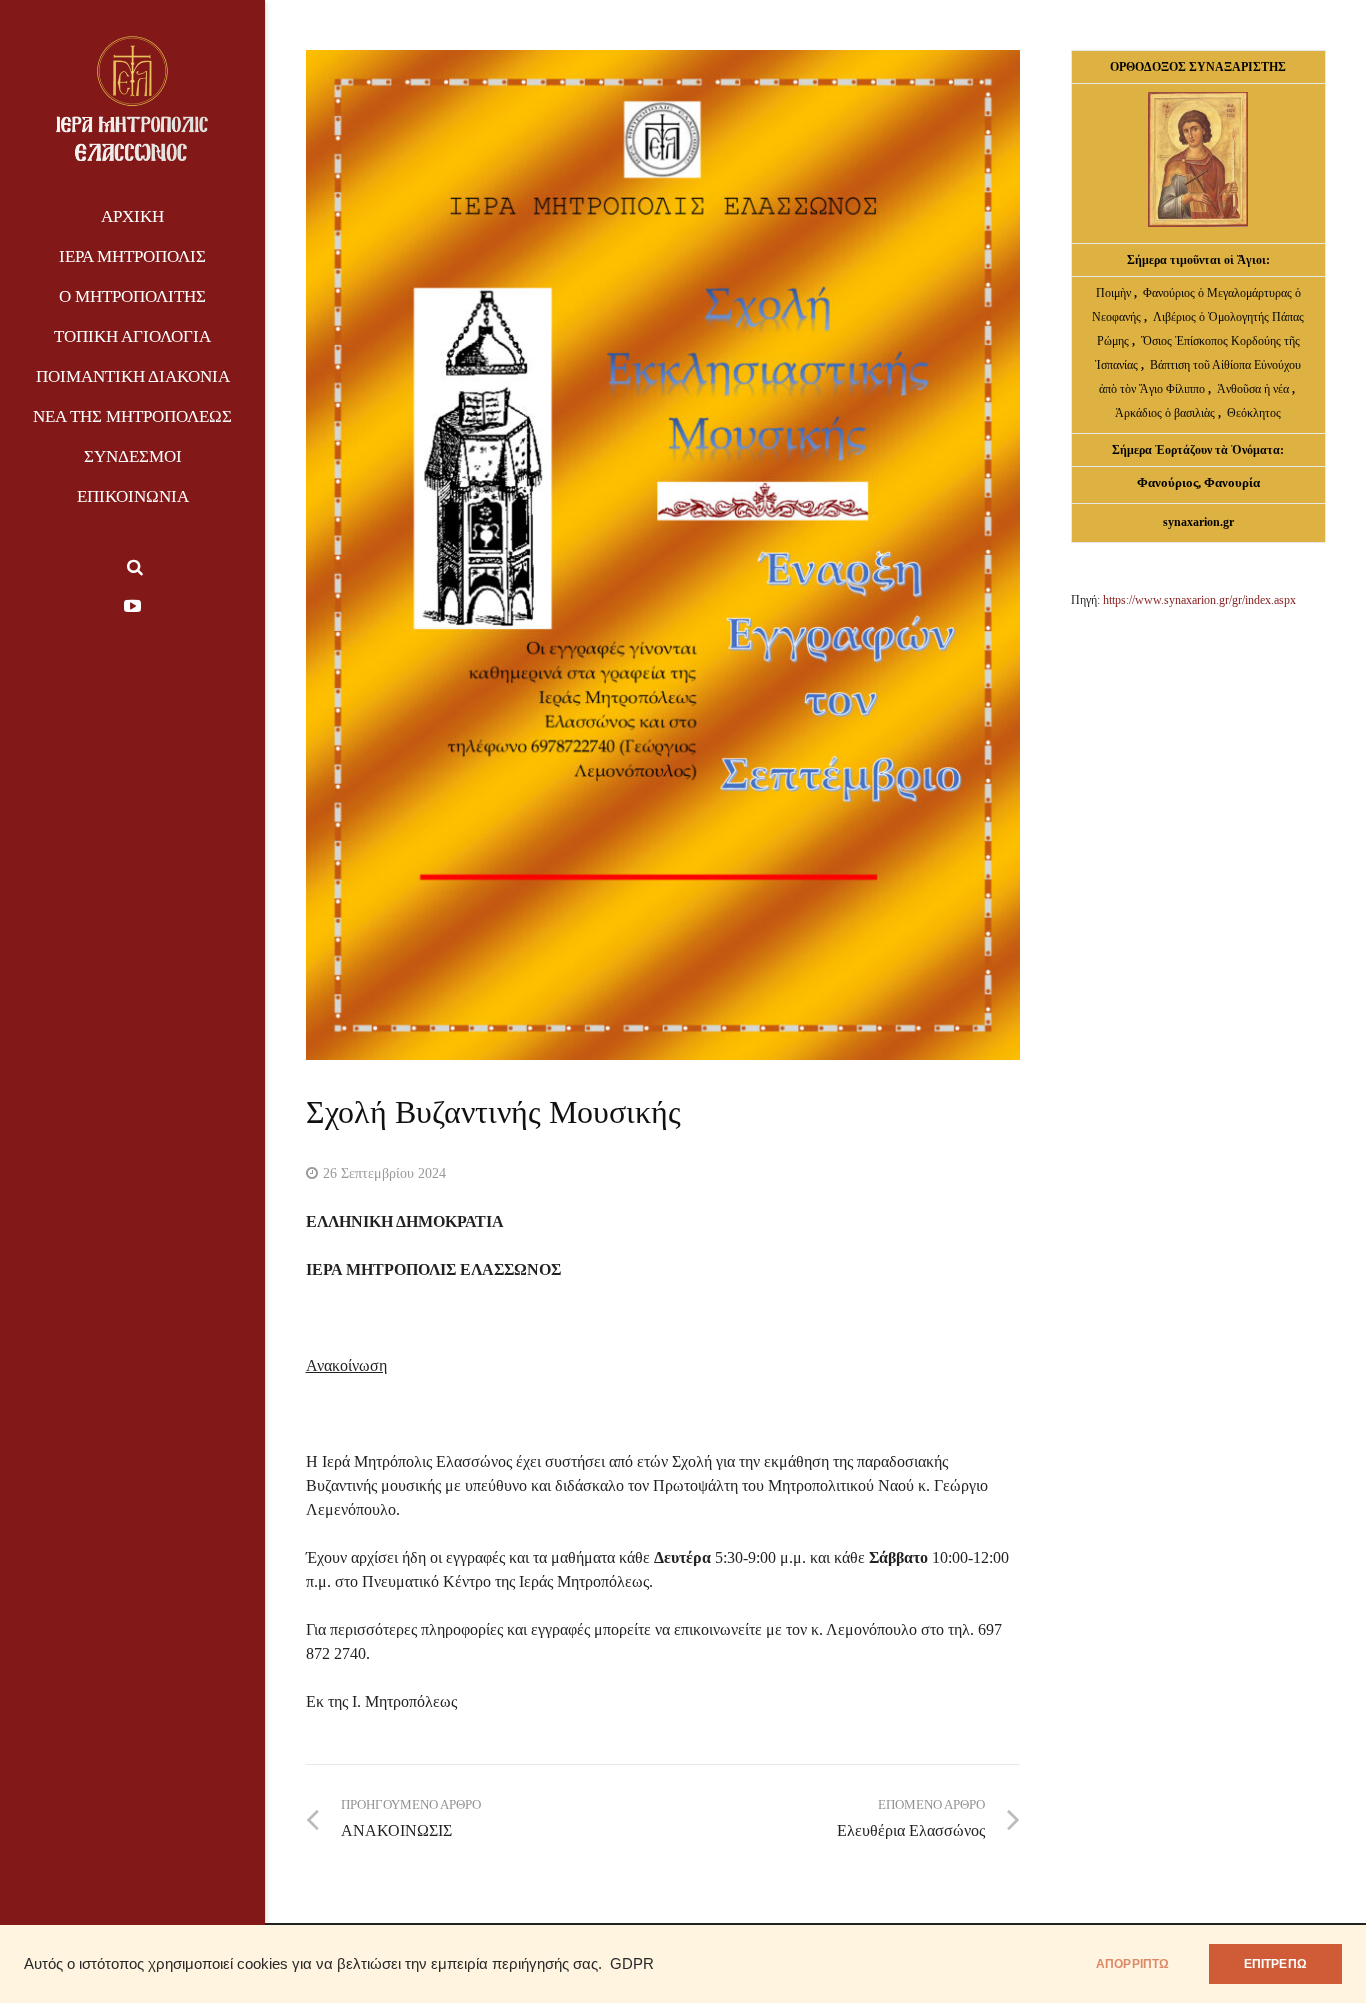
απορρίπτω (1133, 1964)
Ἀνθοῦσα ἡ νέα (1253, 389)
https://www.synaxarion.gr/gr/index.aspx (1199, 600)
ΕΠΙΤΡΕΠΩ (1275, 1964)
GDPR (632, 1964)
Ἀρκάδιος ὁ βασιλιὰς (1165, 413)
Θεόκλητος (1254, 413)
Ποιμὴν (1115, 293)
